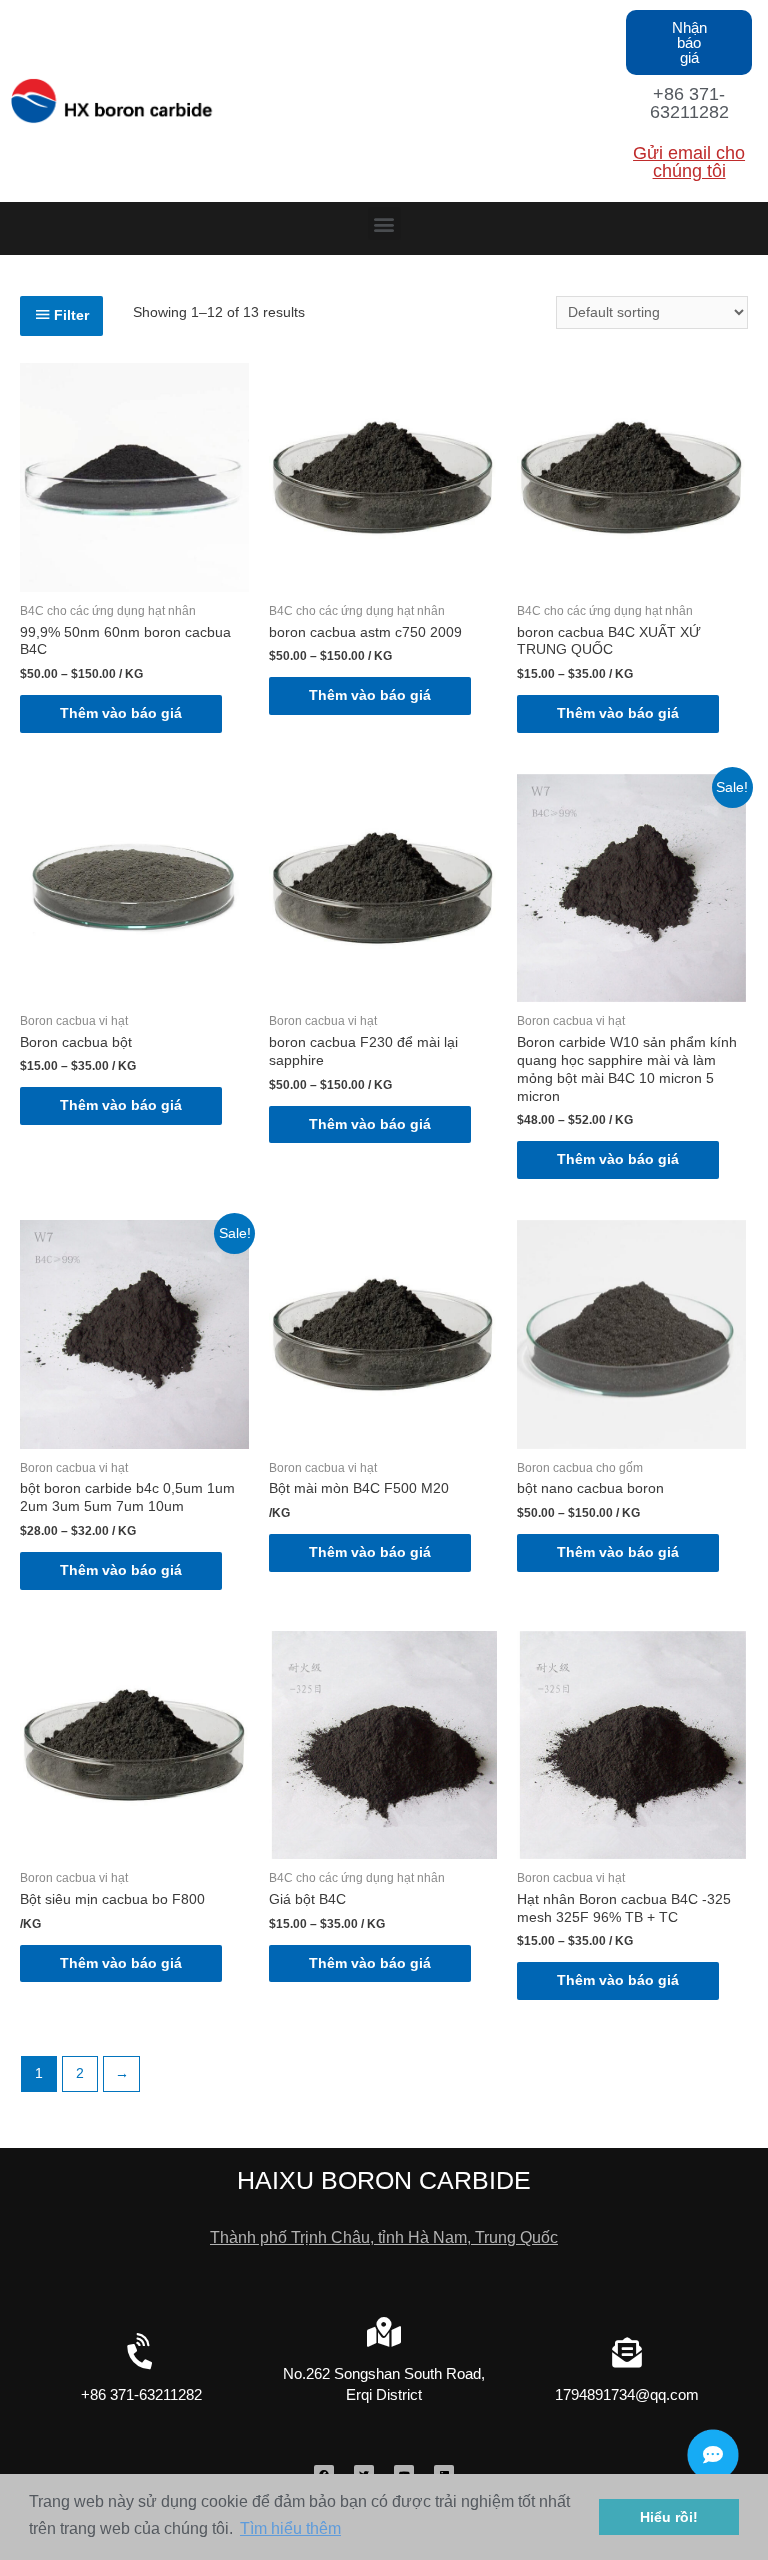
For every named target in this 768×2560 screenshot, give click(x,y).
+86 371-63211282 (689, 103)
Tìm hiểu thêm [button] (290, 2528)
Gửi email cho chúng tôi (689, 162)
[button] (689, 42)
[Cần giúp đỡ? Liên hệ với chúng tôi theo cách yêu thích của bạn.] (713, 2455)
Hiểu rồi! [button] (669, 2517)
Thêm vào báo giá (121, 713)
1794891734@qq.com (627, 2394)
